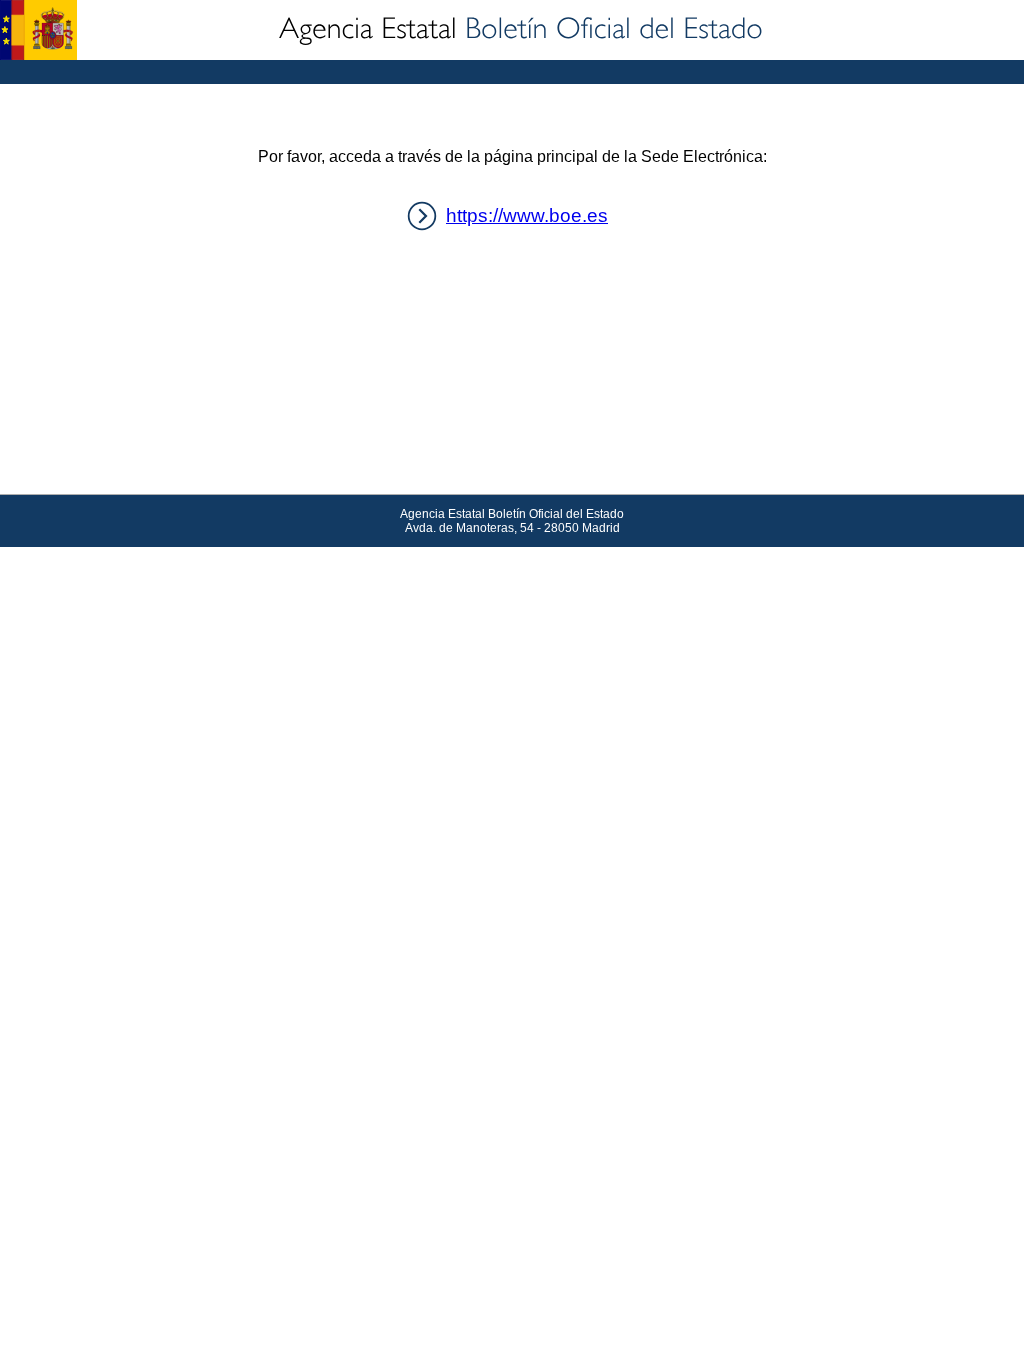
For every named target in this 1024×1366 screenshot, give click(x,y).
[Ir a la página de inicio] (519, 30)
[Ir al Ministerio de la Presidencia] (38, 30)
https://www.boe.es (527, 215)
